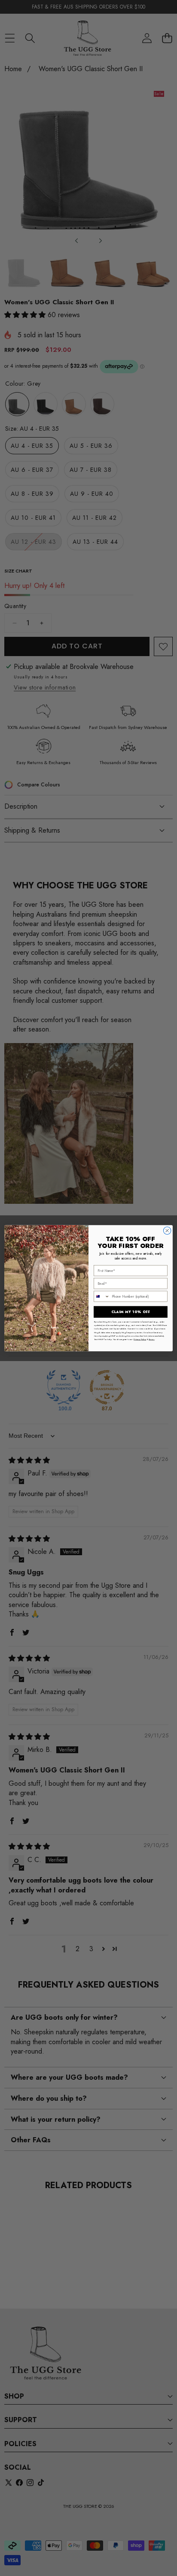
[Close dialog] (167, 1230)
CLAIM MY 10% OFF (131, 1312)
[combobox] (102, 1296)
